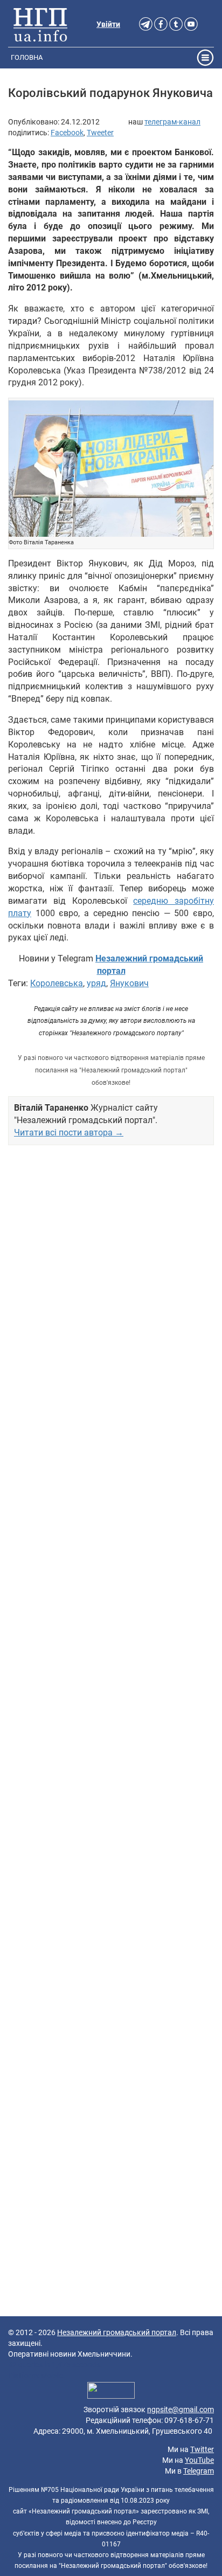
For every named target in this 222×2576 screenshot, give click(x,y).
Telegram (199, 2471)
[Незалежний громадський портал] (40, 24)
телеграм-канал (172, 122)
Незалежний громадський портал (117, 2332)
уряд (96, 983)
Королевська (57, 983)
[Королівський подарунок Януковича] (111, 469)
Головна (27, 57)
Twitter (202, 2449)
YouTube (199, 2460)
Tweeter (100, 133)
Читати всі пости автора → (69, 1133)
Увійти (108, 24)
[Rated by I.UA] (111, 2392)
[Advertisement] (111, 1604)
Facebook (67, 133)
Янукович (129, 983)
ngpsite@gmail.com (181, 2409)
